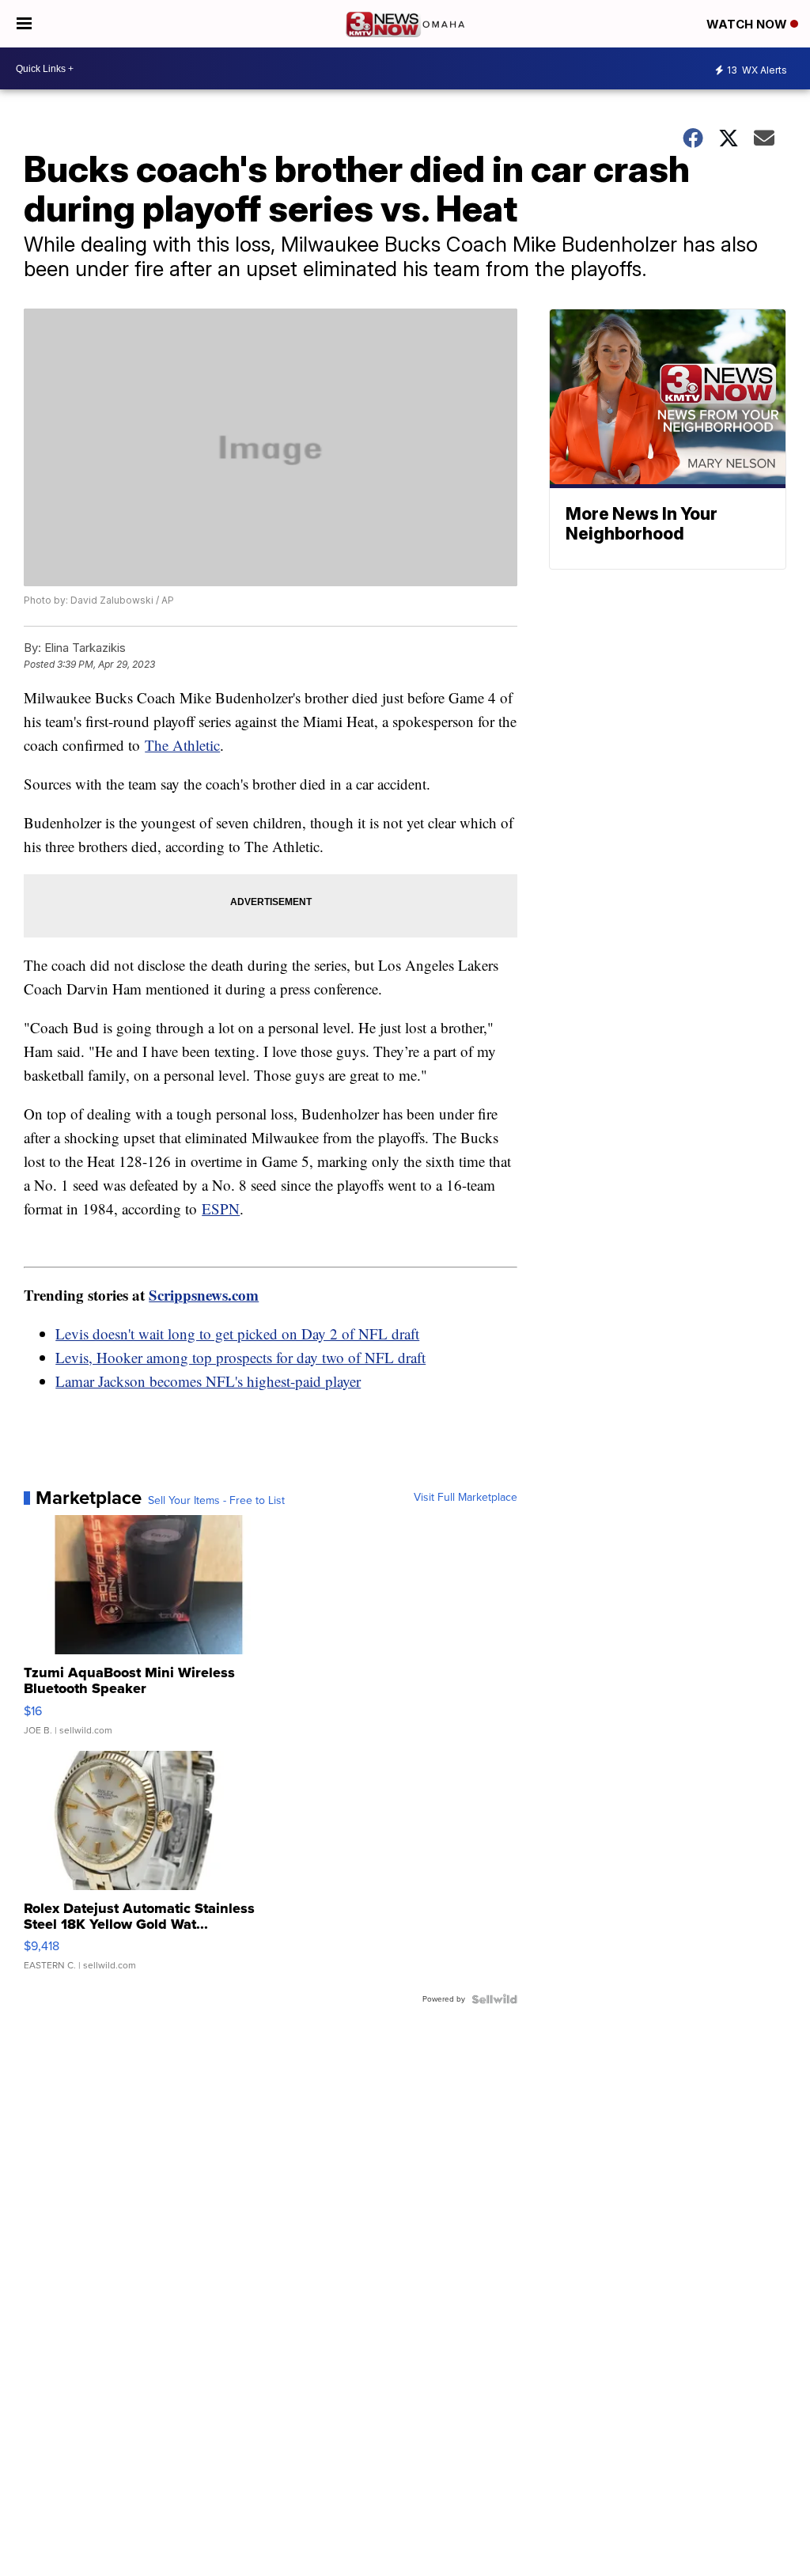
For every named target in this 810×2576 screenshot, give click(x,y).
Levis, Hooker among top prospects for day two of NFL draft (240, 1357)
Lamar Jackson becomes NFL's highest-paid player (208, 1381)
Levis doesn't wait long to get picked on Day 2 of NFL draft (237, 1333)
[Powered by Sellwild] (494, 1999)
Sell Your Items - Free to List (216, 1501)
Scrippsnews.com (204, 1295)
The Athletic (182, 745)
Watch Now (748, 24)
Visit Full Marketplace (466, 1498)
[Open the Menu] (24, 24)
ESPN (221, 1208)
